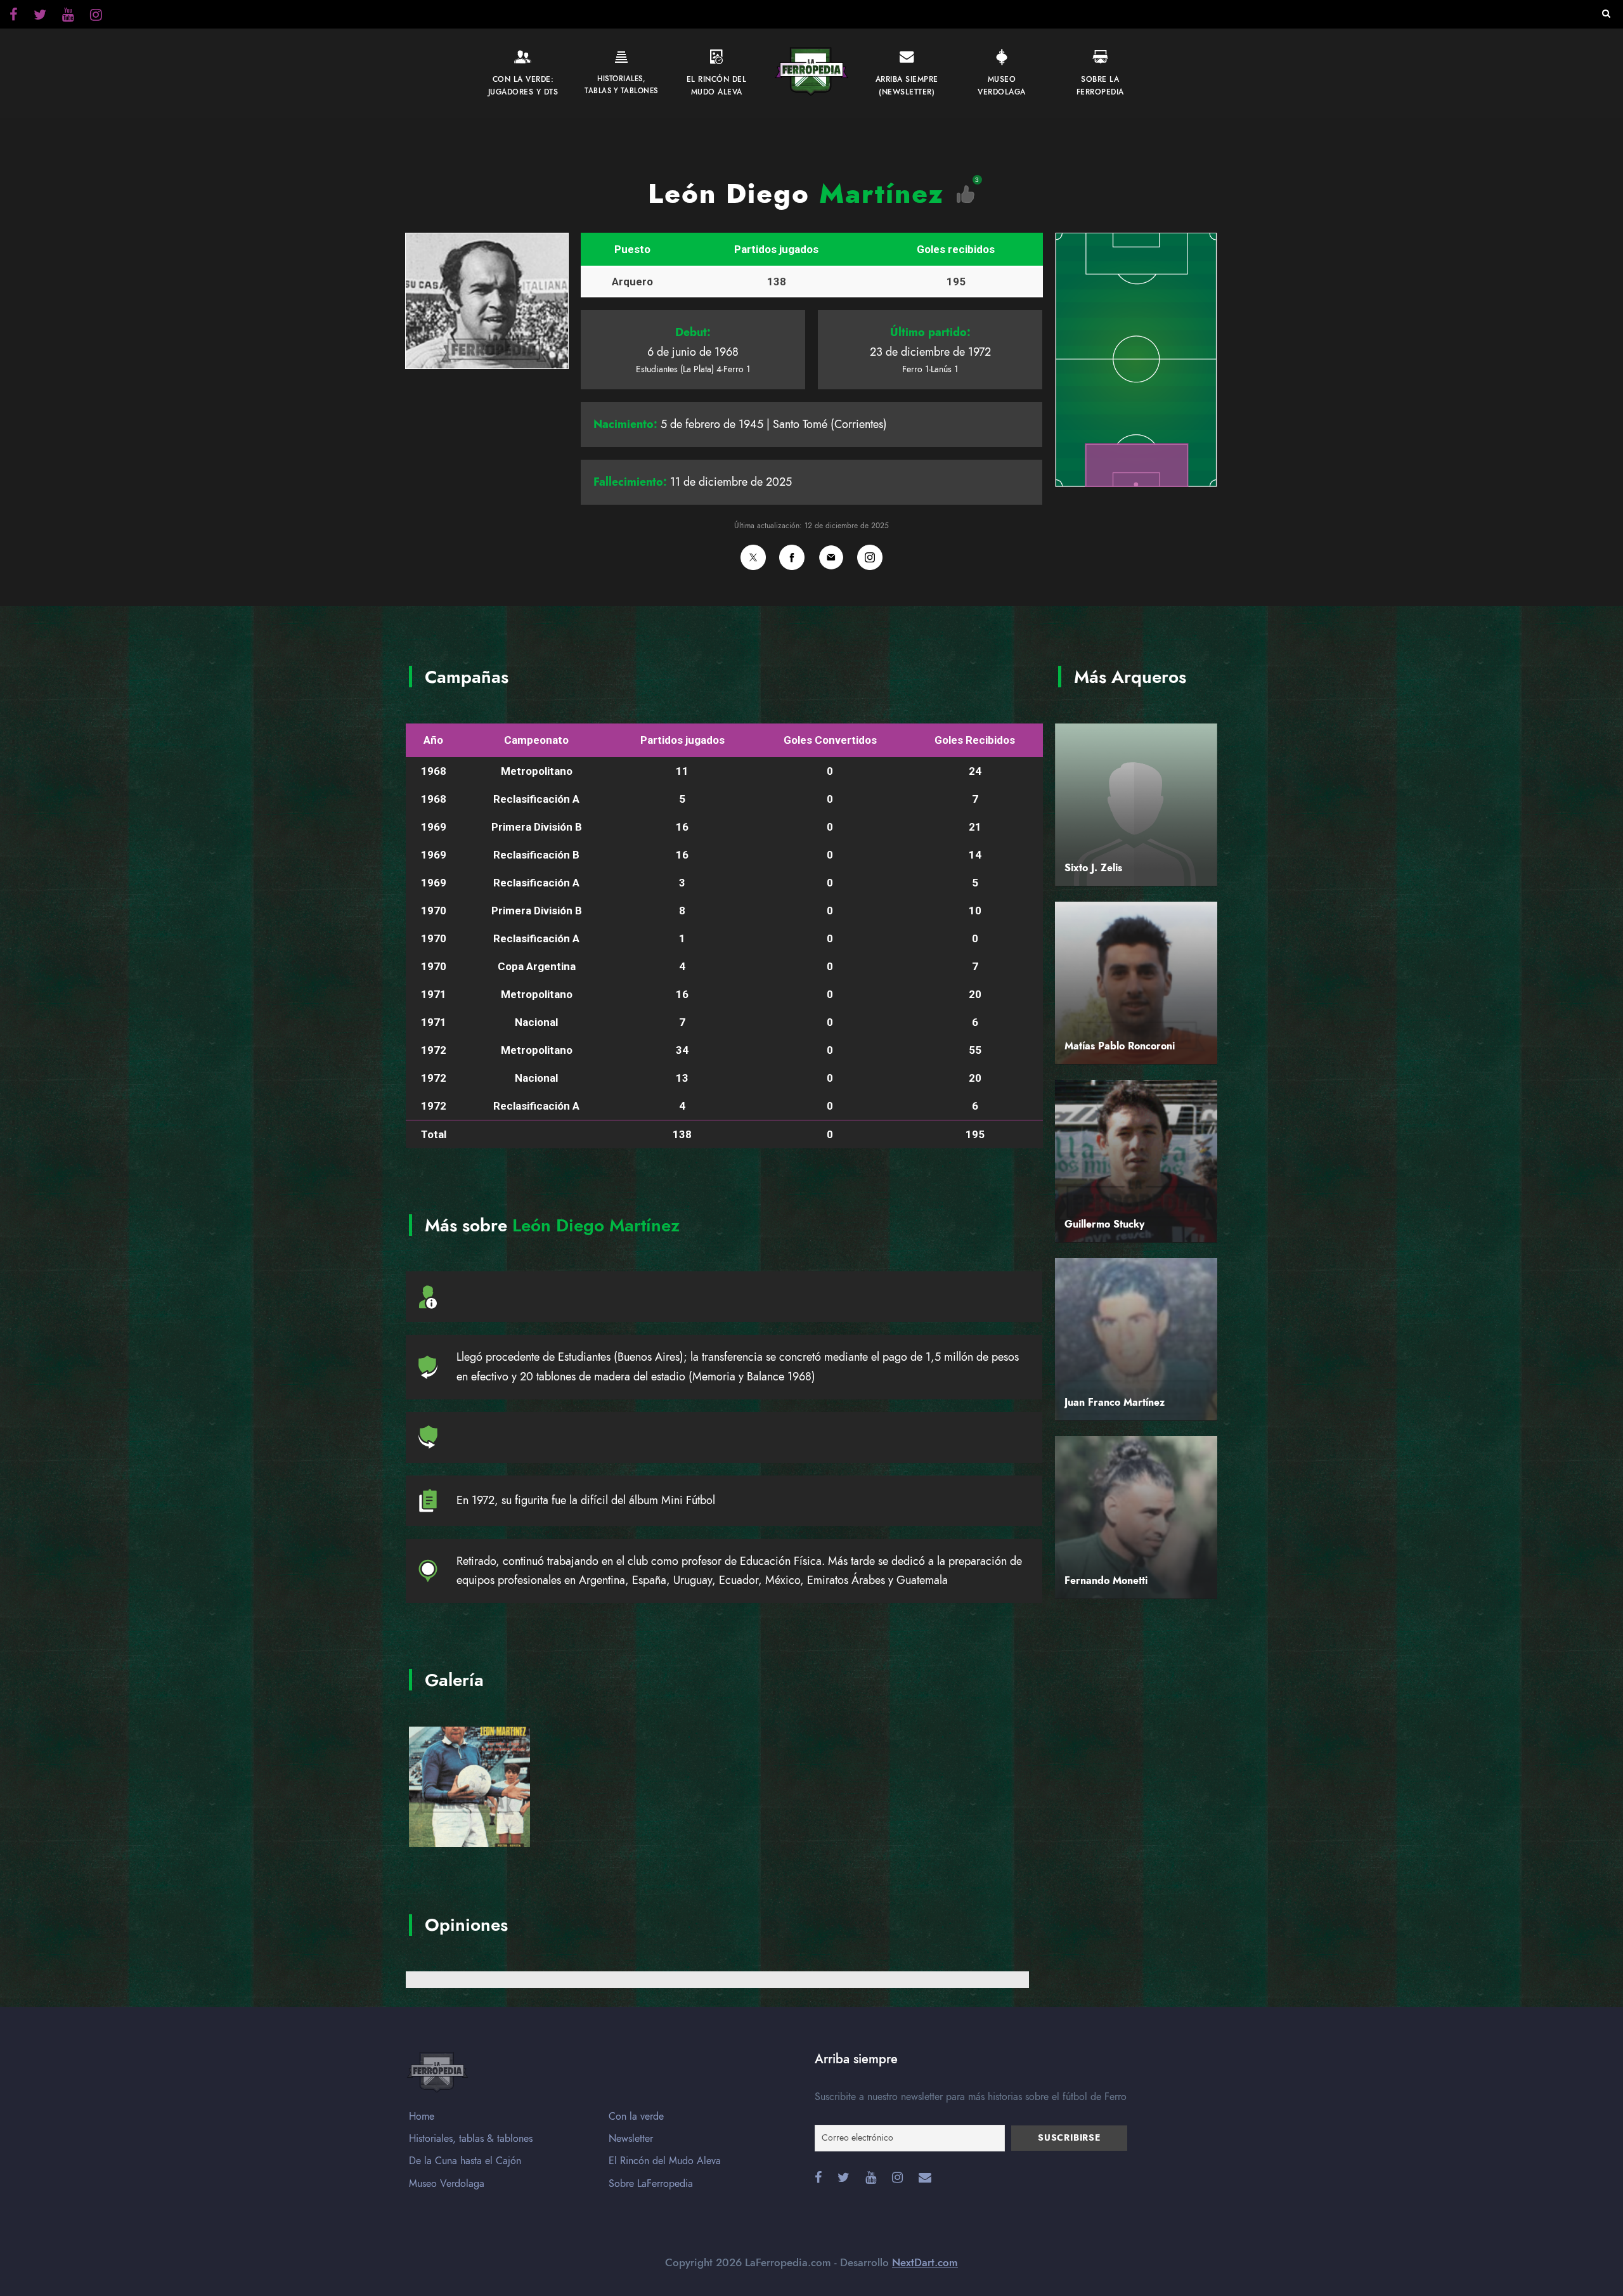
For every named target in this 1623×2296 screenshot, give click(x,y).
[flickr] (40, 16)
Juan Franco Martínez (1115, 1403)
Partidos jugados (776, 249)
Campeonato (536, 740)
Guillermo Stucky (1104, 1224)
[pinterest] (68, 16)
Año (433, 740)
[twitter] (96, 16)
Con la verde (636, 2117)
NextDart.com (925, 2262)
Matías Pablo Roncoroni (1120, 1046)
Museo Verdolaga (447, 2184)
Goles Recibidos (975, 740)
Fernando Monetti (1106, 1581)
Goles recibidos (956, 249)
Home (422, 2117)
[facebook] (14, 16)
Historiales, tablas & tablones (471, 2139)
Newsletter (631, 2139)
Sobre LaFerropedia (651, 2184)
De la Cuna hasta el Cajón (465, 2161)
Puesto (632, 249)
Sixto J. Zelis (1093, 868)
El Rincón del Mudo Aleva (665, 2161)
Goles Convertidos (830, 740)
